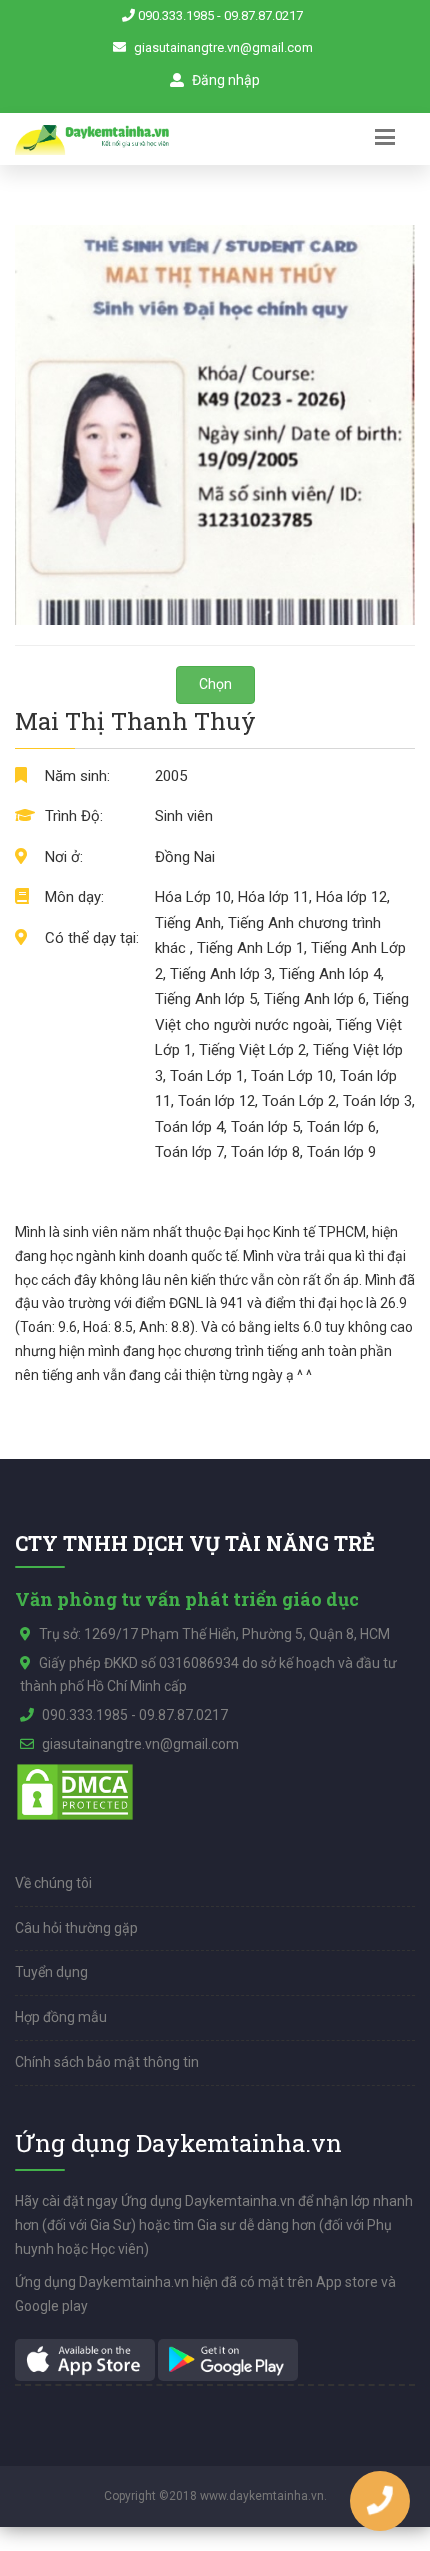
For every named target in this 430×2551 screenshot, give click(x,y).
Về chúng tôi (53, 1883)
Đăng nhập (224, 80)
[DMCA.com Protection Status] (75, 1791)
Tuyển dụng (51, 1972)
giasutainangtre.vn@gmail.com (223, 47)
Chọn (215, 684)
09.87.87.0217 (263, 15)
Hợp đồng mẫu (61, 2017)
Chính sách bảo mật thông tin (107, 2062)
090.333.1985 (176, 15)
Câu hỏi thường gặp (76, 1928)
